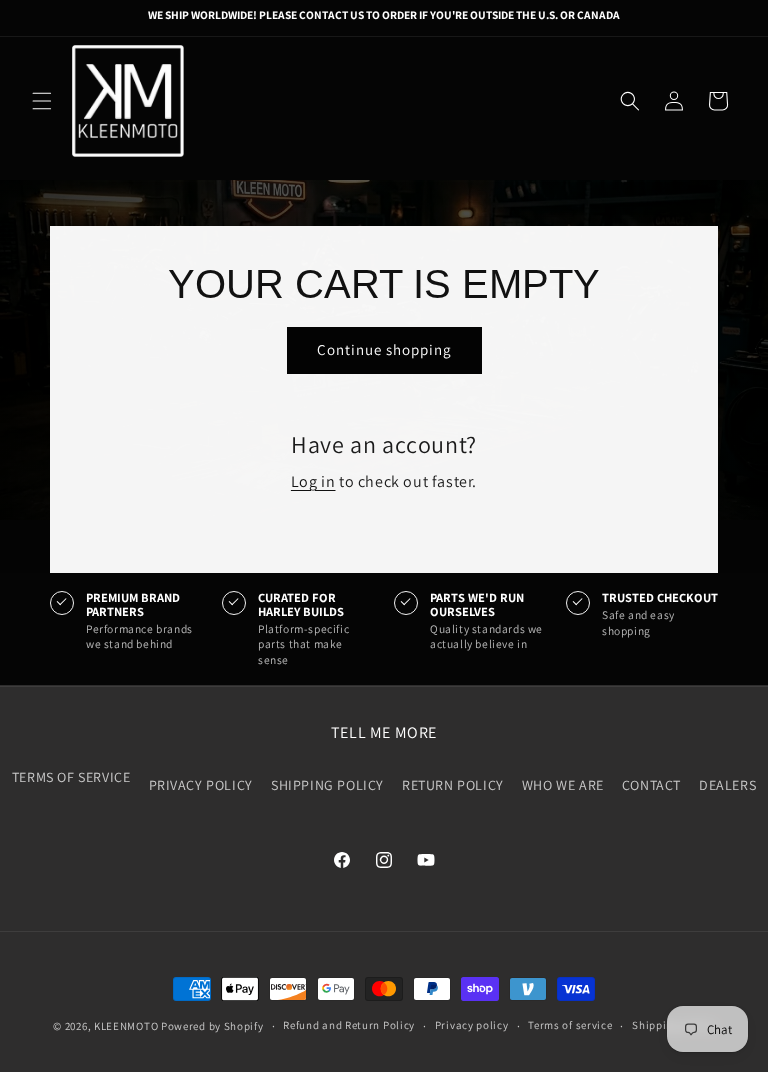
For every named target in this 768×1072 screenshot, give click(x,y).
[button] (42, 101)
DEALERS (727, 785)
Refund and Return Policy (349, 1025)
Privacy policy (472, 1025)
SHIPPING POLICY (327, 785)
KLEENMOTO (126, 1026)
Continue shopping (384, 349)
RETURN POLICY (453, 785)
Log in (313, 481)
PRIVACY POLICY (201, 785)
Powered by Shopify (212, 1026)
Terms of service (570, 1025)
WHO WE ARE (563, 785)
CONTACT (651, 785)
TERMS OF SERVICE (71, 777)
